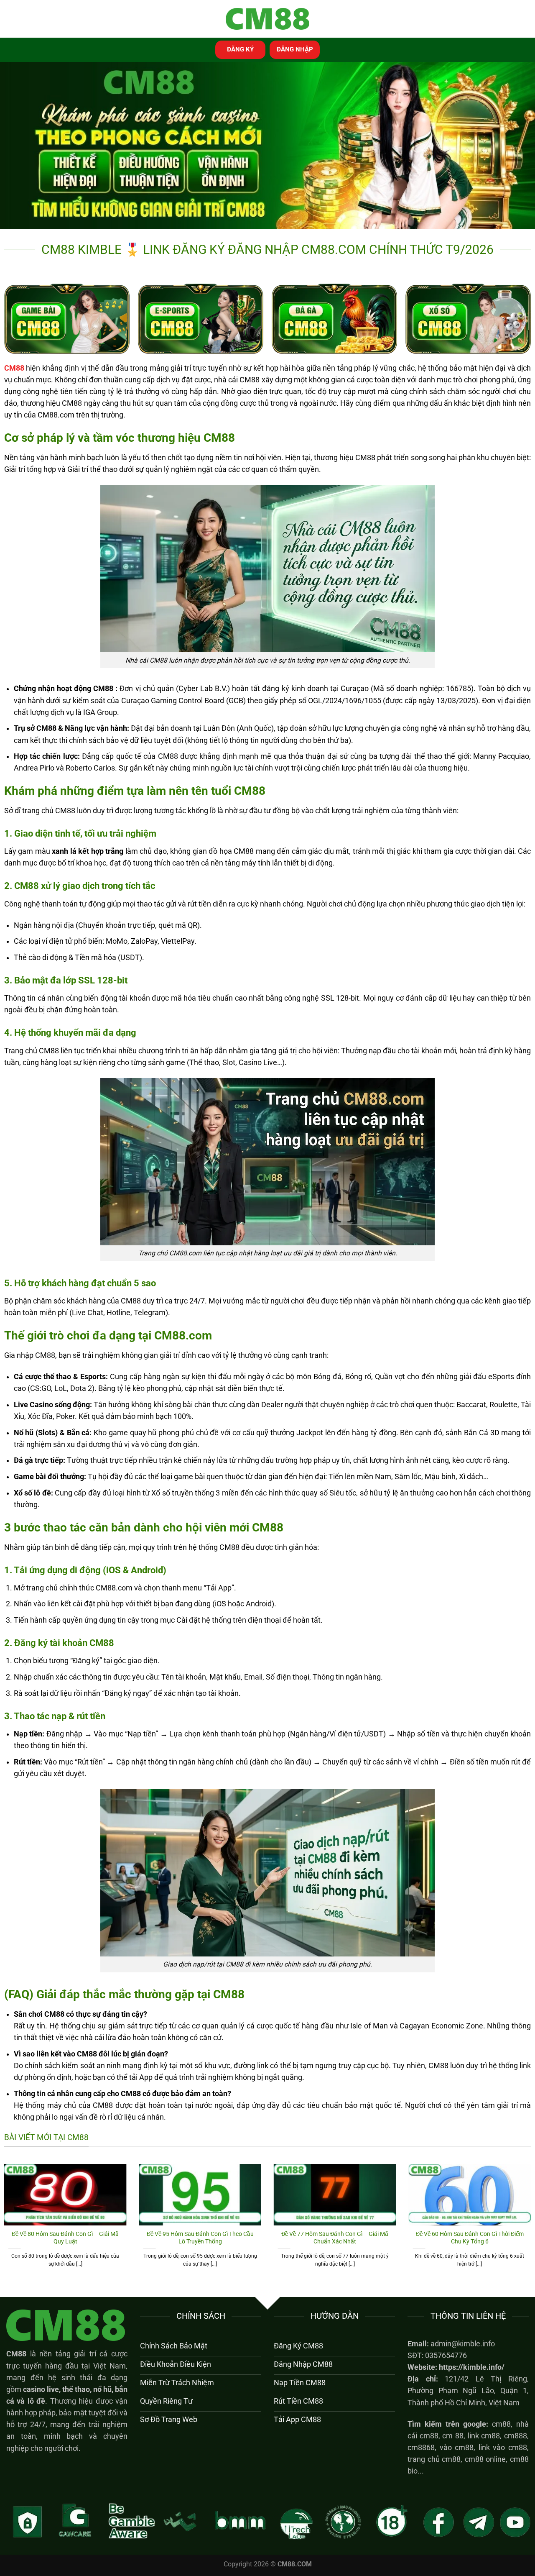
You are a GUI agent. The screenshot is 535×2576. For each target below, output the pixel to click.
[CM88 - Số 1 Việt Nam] (267, 19)
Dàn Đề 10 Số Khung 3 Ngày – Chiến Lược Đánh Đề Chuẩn (200, 2238)
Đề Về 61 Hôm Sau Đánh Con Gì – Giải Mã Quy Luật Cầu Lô (470, 2238)
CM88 (16, 2354)
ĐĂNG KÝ (240, 49)
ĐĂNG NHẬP (295, 49)
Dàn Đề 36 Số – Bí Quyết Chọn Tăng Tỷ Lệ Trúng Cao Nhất (335, 2238)
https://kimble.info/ (472, 2367)
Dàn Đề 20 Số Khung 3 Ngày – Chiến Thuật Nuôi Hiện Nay (65, 2238)
